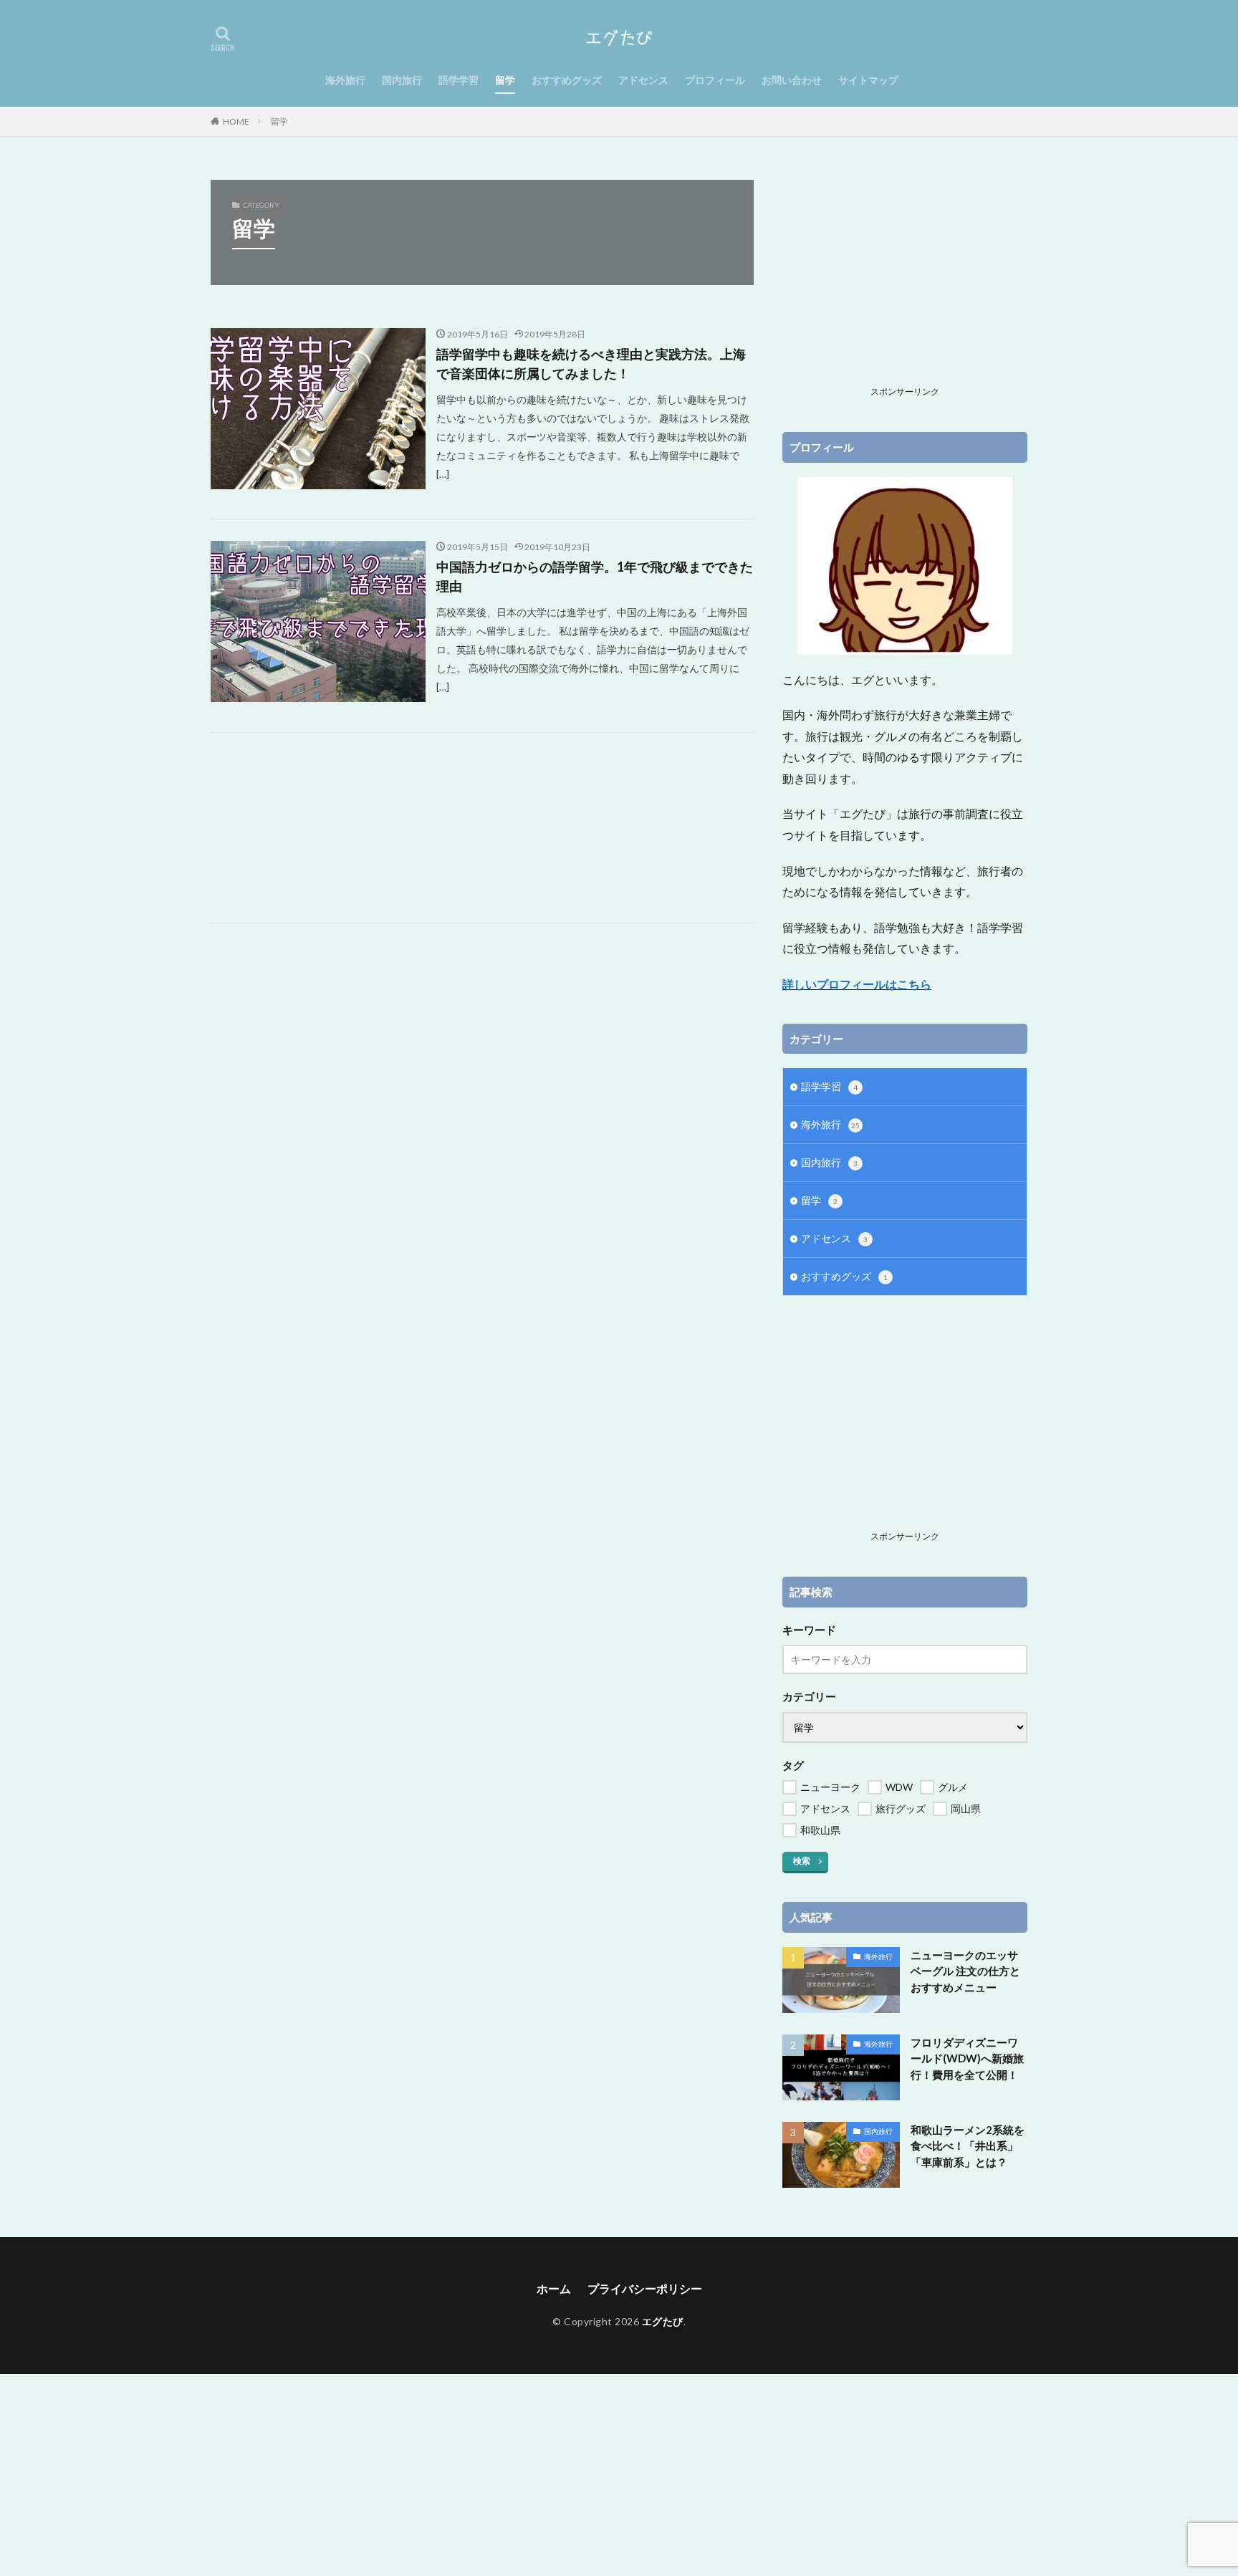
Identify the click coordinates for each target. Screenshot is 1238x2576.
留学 (505, 80)
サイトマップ (868, 80)
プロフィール (715, 80)
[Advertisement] (482, 828)
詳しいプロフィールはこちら (857, 984)
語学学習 (459, 80)
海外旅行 (345, 80)
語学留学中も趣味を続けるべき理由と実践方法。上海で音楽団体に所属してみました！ (591, 364)
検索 (802, 1861)
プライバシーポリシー (645, 2288)
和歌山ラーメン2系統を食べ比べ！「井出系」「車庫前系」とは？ (968, 2146)
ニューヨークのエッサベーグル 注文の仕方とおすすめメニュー (965, 1971)
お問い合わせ (792, 80)
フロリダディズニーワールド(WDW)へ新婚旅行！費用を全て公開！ (967, 2058)
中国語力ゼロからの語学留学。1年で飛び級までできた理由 (595, 576)
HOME (236, 121)
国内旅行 (402, 80)
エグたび (663, 2321)
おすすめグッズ (567, 80)
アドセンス (643, 80)
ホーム (554, 2288)
